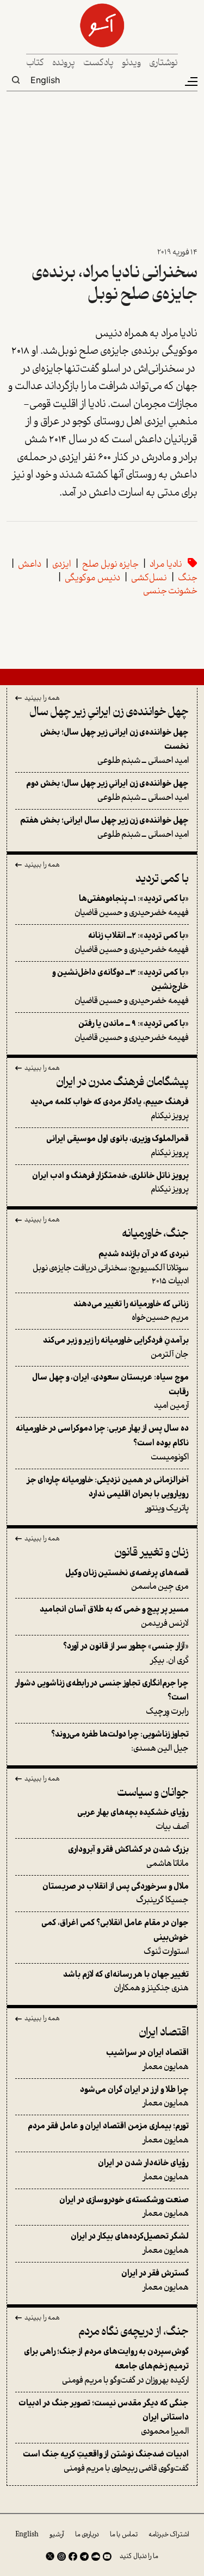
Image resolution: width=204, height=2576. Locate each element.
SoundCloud (96, 2556)
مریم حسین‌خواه (131, 1311)
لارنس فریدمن (114, 1617)
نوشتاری (163, 63)
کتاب (35, 63)
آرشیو (57, 2535)
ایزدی (62, 565)
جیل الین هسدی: (120, 1742)
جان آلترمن (116, 1348)
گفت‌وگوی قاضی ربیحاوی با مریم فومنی (106, 2462)
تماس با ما (124, 2535)
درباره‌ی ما (87, 2535)
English (45, 80)
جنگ (188, 578)
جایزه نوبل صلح (110, 565)
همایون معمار (147, 2060)
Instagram (61, 2556)
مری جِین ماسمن (127, 1580)
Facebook (73, 2556)
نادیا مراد (166, 565)
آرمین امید (110, 1392)
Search (16, 80)
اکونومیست (102, 1443)
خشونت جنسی (170, 591)
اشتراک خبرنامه (169, 2535)
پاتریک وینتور (108, 1494)
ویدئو (131, 63)
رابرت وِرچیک (102, 1698)
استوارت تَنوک (115, 1937)
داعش (30, 565)
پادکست (98, 63)
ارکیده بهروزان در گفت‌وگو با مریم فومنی (106, 2366)
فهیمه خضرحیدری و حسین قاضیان (132, 906)
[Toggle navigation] (190, 82)
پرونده (64, 63)
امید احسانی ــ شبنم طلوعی (115, 747)
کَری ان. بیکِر (126, 1654)
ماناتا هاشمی (128, 1857)
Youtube (107, 2556)
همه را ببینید (42, 699)
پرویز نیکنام (110, 1109)
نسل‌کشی (149, 578)
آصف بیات (133, 1820)
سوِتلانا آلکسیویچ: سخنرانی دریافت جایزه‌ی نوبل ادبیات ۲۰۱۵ (111, 1268)
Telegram (84, 2556)
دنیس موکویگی (92, 578)
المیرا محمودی (104, 2418)
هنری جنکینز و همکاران (126, 1982)
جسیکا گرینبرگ (116, 1894)
